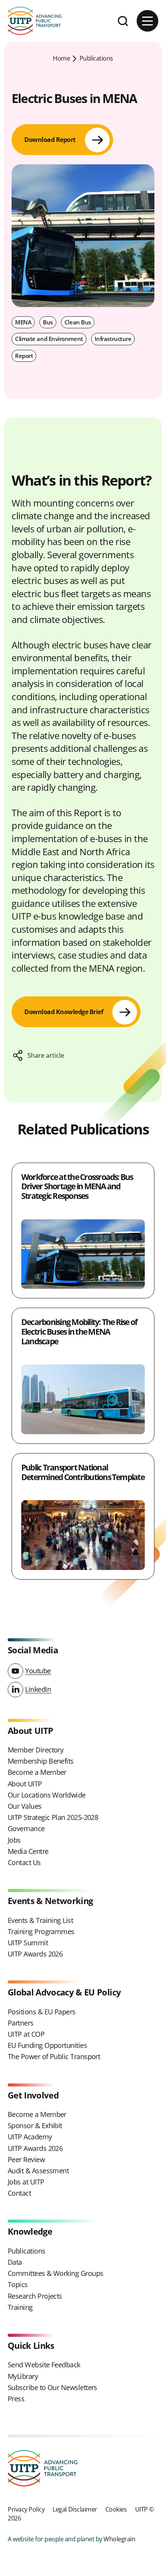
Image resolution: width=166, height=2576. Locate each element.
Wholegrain (119, 2539)
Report (24, 356)
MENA (23, 322)
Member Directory (36, 1750)
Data (15, 2262)
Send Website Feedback (44, 2365)
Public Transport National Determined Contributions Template (83, 1472)
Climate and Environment (49, 339)
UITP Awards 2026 (35, 1954)
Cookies (116, 2509)
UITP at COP (26, 2034)
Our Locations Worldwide (47, 1795)
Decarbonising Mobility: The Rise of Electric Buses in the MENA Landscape (79, 1331)
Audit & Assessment (38, 2171)
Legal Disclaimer (75, 2509)
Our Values (25, 1806)
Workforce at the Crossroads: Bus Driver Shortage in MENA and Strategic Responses (77, 1186)
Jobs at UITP (26, 2182)
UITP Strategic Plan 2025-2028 (53, 1817)
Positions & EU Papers (42, 2012)
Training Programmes (41, 1931)
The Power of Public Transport (54, 2056)
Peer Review (26, 2159)
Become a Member (37, 1772)
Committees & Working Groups (55, 2273)
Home (61, 58)
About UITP (25, 1784)
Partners (21, 2023)
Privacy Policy (26, 2509)
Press (16, 2399)
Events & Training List (40, 1920)
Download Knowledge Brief (64, 1012)
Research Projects (35, 2296)
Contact (19, 2193)
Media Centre (28, 1851)
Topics (18, 2284)
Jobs (14, 1840)
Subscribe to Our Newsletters (53, 2387)
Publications (96, 58)
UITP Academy (30, 2137)
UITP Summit (28, 1943)
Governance (26, 1828)
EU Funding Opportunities (47, 2045)
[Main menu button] (147, 21)
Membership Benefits (41, 1761)
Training (20, 2307)
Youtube (38, 1671)
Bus (48, 322)
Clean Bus (78, 322)
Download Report (50, 140)
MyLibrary (23, 2376)
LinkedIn (38, 1689)
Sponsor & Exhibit (35, 2125)
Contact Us (24, 1862)
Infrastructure (113, 339)
